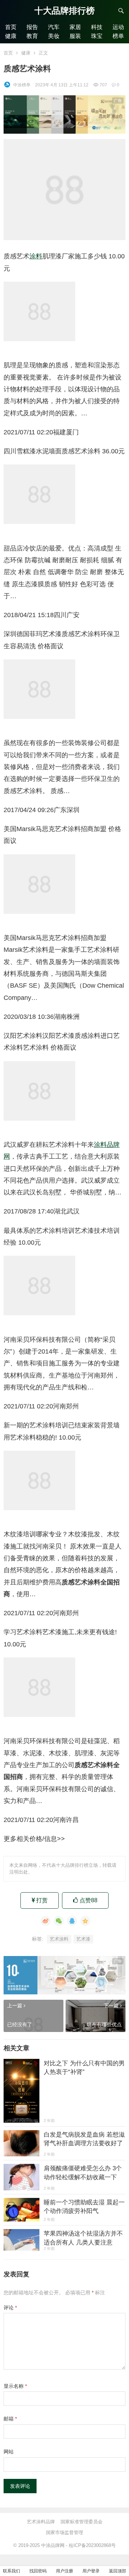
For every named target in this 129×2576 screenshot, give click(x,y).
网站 (9, 2452)
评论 (10, 2308)
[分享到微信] (59, 1921)
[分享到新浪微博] (46, 1921)
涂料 (36, 256)
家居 (75, 27)
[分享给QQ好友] (72, 1921)
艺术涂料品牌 (41, 2522)
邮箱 (10, 2419)
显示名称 (15, 2386)
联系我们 (11, 2571)
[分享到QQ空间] (85, 1921)
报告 (32, 27)
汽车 (54, 27)
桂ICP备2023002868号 (92, 2545)
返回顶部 (118, 2571)
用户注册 (64, 2571)
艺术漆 (83, 1939)
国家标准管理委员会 (82, 2522)
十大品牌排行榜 (64, 11)
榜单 (118, 36)
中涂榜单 (22, 85)
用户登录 (91, 2571)
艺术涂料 (59, 1939)
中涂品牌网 (53, 2545)
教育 (32, 36)
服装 (75, 36)
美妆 (54, 36)
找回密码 (38, 2571)
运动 (118, 27)
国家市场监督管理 (64, 2532)
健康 (11, 36)
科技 (97, 27)
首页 (11, 27)
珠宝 (97, 36)
